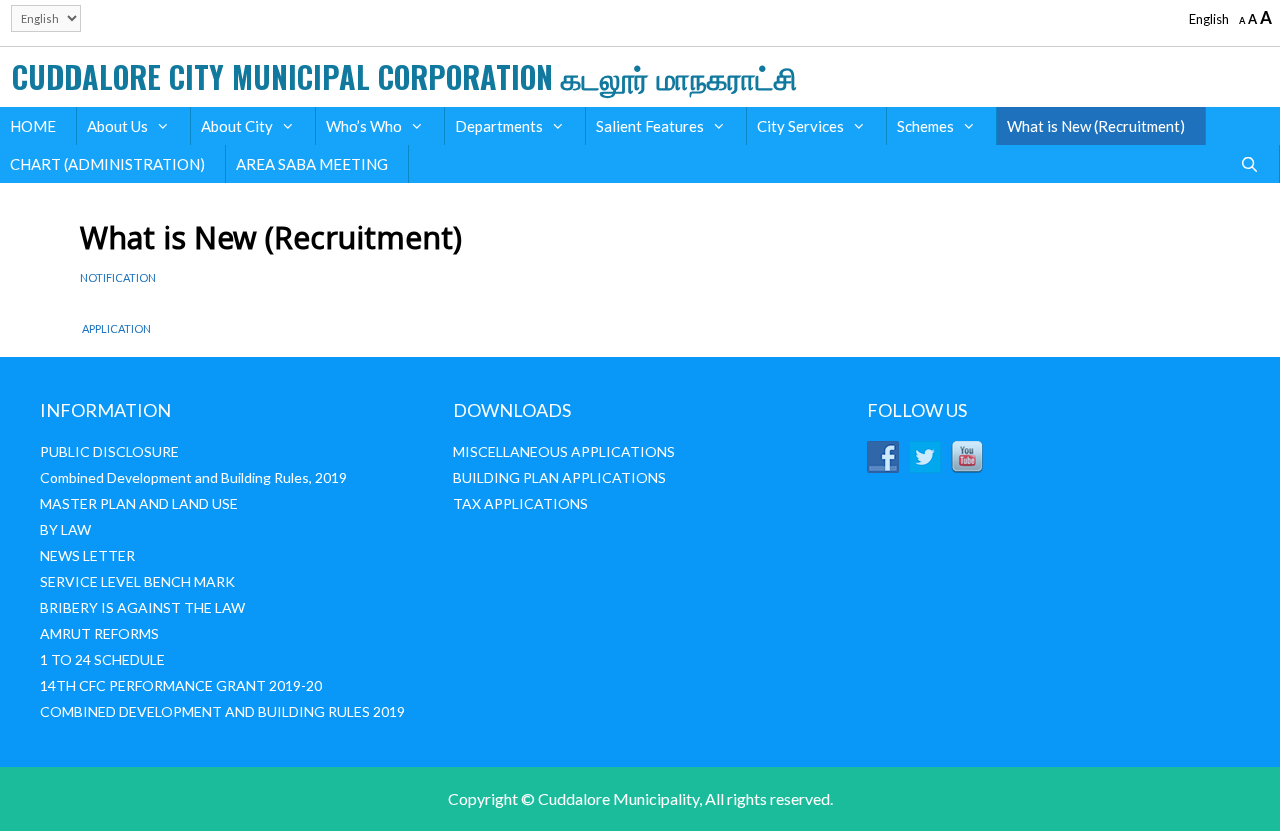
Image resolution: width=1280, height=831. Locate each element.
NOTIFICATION (119, 277)
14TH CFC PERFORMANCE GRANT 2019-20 (181, 685)
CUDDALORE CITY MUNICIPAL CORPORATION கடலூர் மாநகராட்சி (404, 76)
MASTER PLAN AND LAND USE (139, 503)
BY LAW (65, 529)
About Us (117, 126)
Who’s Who (364, 126)
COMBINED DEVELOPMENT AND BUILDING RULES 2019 (222, 711)
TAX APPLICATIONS (520, 503)
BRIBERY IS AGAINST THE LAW (142, 607)
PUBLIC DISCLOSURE (109, 451)
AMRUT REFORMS (99, 633)
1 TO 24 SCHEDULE (102, 659)
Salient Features (650, 126)
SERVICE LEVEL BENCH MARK (137, 581)
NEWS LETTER (87, 555)
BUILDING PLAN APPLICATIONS (559, 477)
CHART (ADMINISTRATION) (107, 164)
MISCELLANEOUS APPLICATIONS (564, 451)
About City (237, 126)
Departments (499, 126)
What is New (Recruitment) (1096, 126)
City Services (800, 126)
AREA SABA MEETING (312, 164)
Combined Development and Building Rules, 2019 (193, 477)
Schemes (925, 126)
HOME (33, 126)
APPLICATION (115, 328)
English (1209, 19)
